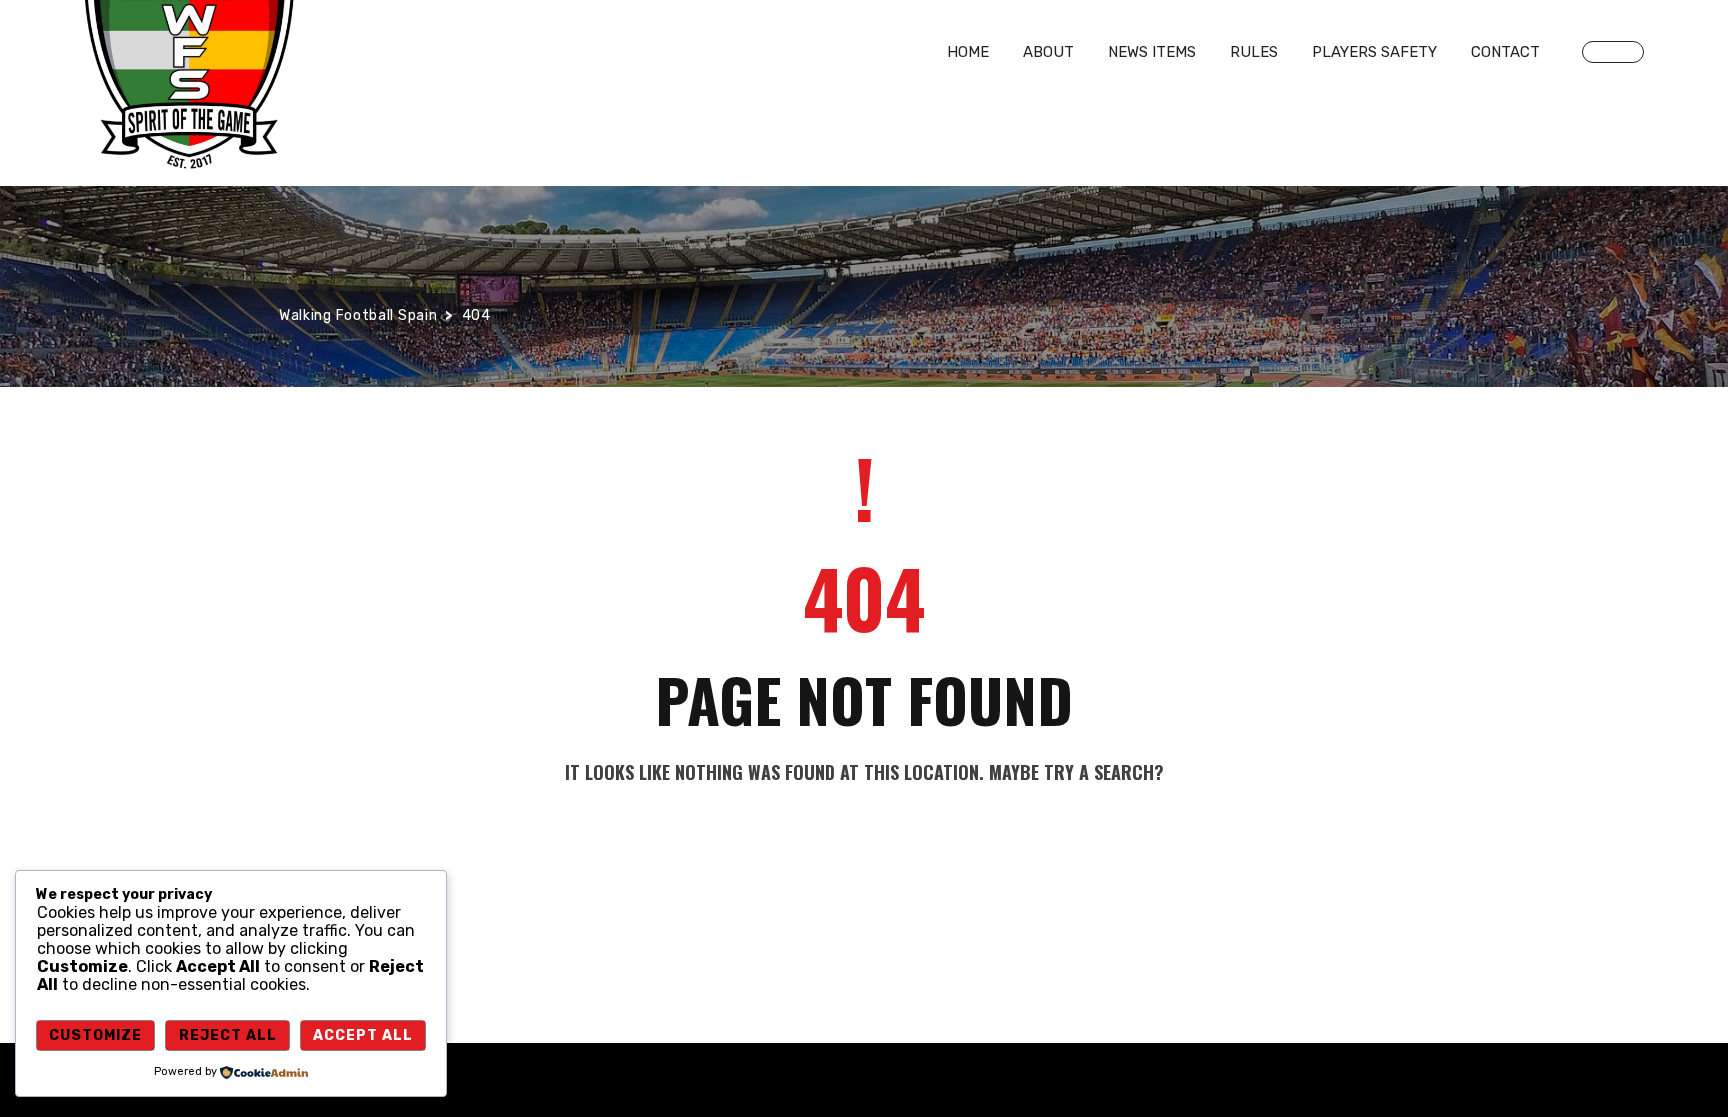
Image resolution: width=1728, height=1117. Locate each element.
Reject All (228, 1035)
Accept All (363, 1035)
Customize (95, 1035)
